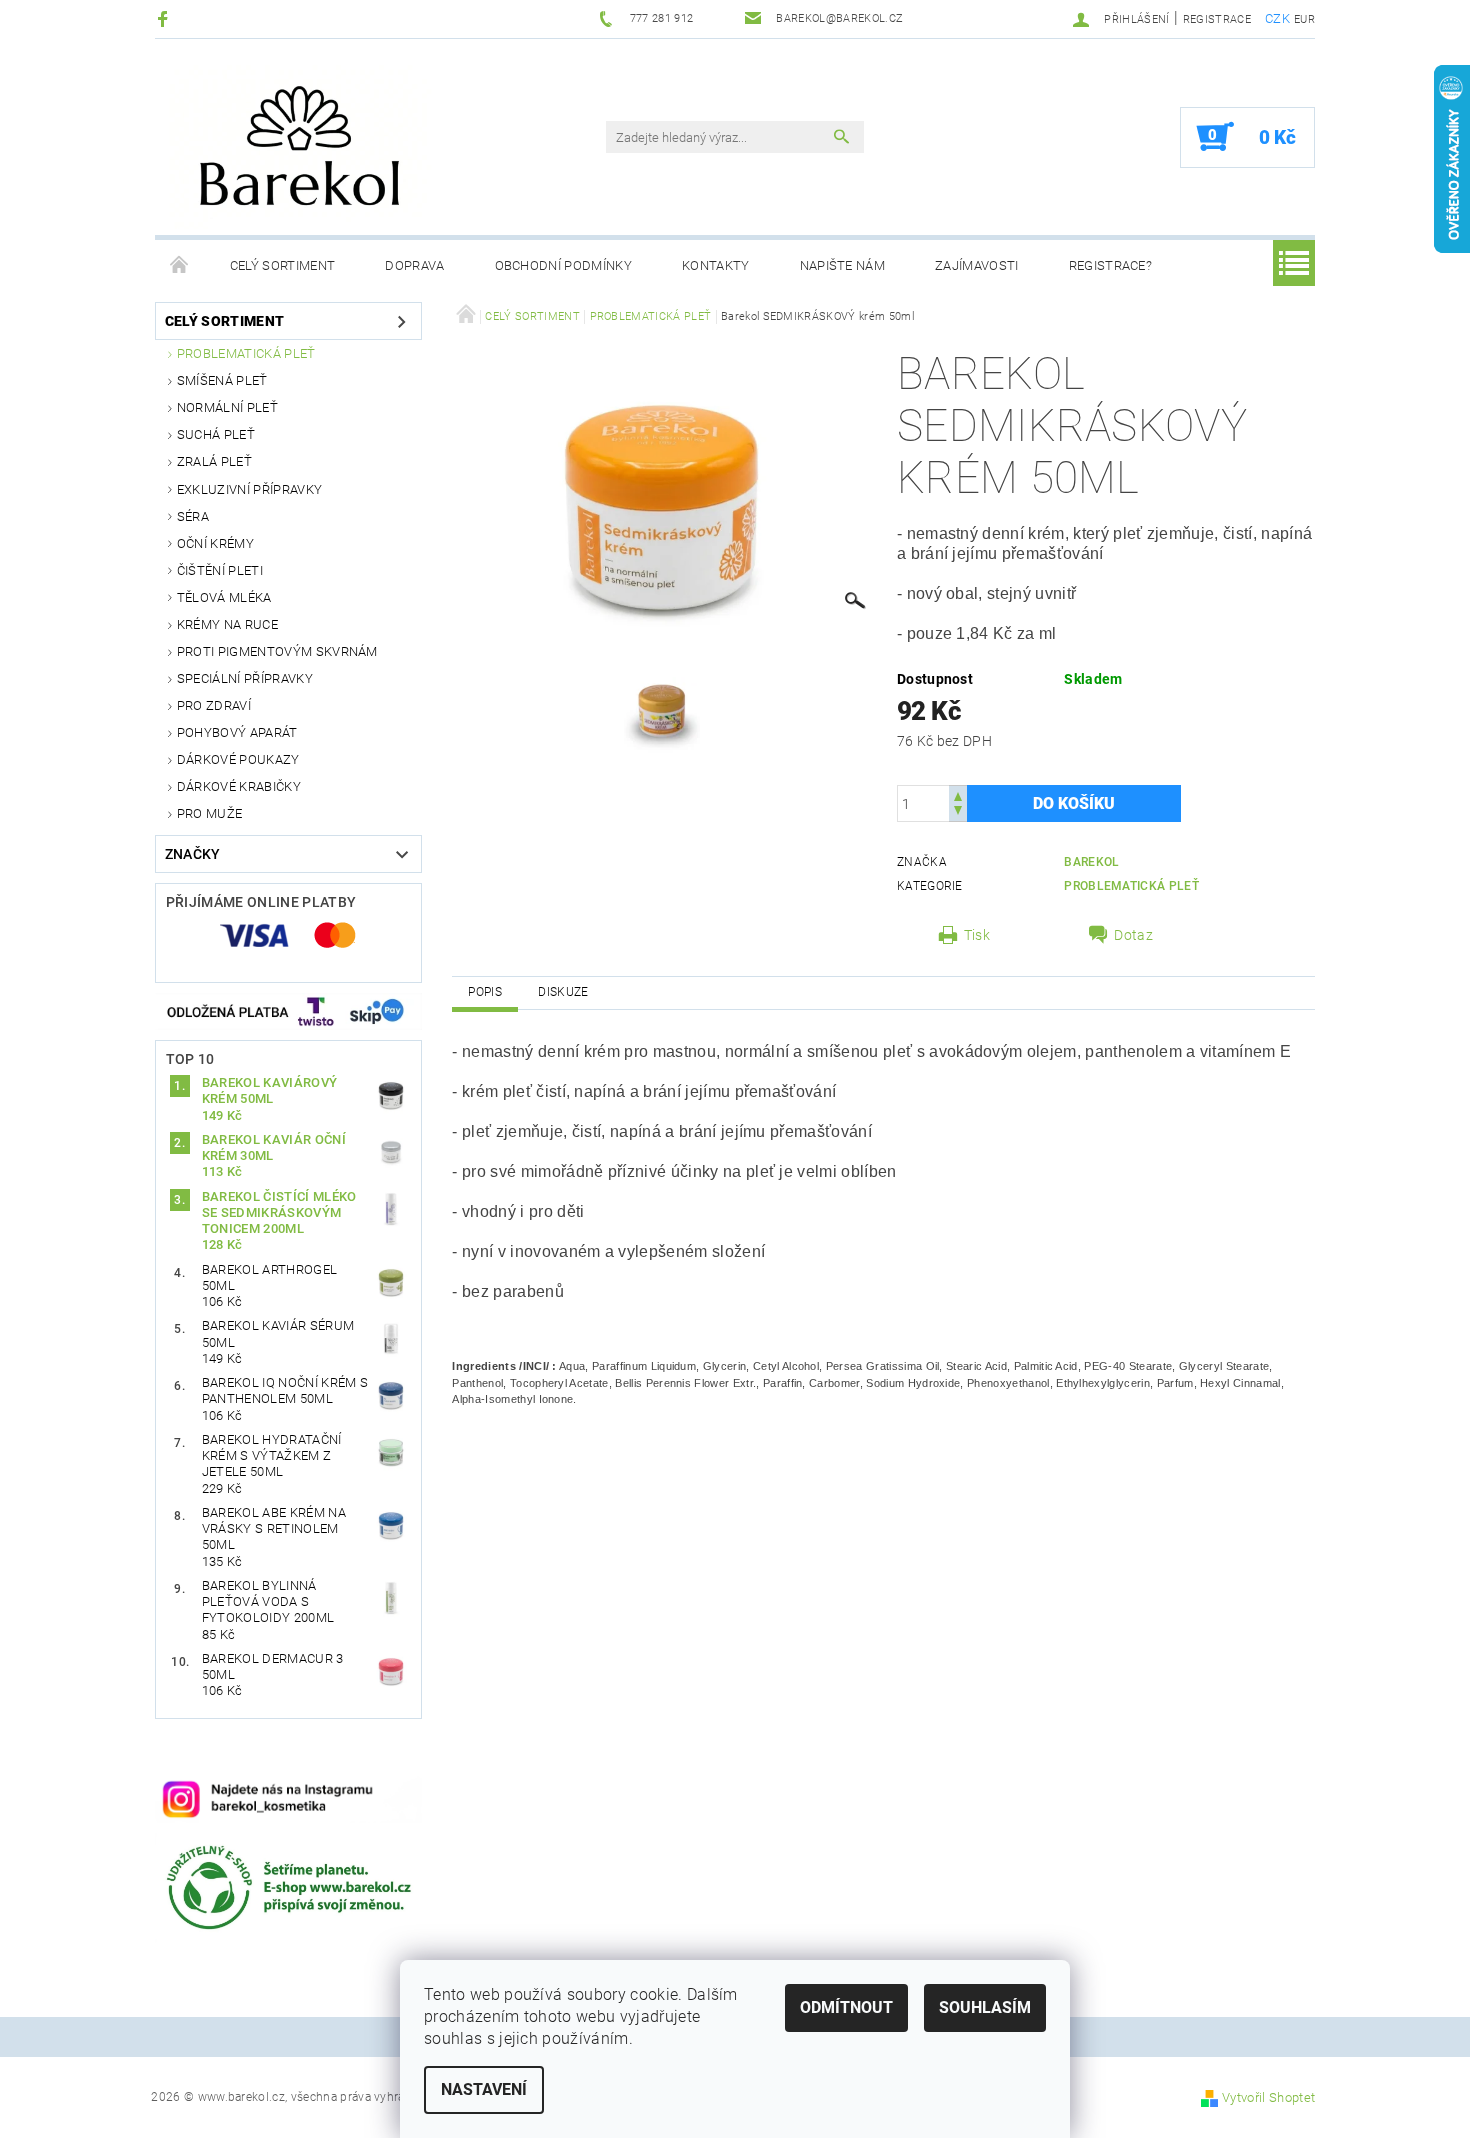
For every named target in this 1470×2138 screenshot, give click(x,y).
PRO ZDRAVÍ (214, 705)
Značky (193, 854)
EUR (1304, 19)
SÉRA (193, 516)
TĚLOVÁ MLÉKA (224, 597)
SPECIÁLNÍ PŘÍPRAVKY (245, 678)
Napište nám (843, 265)
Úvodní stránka (180, 266)
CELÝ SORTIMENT (282, 265)
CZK (1277, 18)
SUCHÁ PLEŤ (216, 434)
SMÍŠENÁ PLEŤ (222, 380)
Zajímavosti (977, 265)
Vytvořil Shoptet (1268, 2097)
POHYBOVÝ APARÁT (237, 732)
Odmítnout (846, 2007)
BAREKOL (1091, 862)
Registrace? (1111, 265)
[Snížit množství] (958, 812)
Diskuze (563, 992)
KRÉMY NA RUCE (227, 624)
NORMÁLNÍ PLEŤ (227, 407)
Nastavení (484, 2089)
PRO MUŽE (210, 813)
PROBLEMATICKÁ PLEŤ (246, 353)
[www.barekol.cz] (350, 147)
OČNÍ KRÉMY (215, 543)
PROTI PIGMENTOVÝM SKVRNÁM (277, 651)
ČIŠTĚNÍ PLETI (220, 570)
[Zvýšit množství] (958, 794)
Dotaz (1133, 935)
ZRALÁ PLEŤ (214, 461)
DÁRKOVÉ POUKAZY (238, 759)
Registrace (1217, 19)
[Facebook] (165, 18)
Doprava (414, 265)
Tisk (977, 935)
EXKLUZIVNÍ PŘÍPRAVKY (249, 489)
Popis (485, 992)
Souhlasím (985, 2007)
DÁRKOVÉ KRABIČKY (239, 786)
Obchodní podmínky (563, 265)
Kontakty (716, 265)
